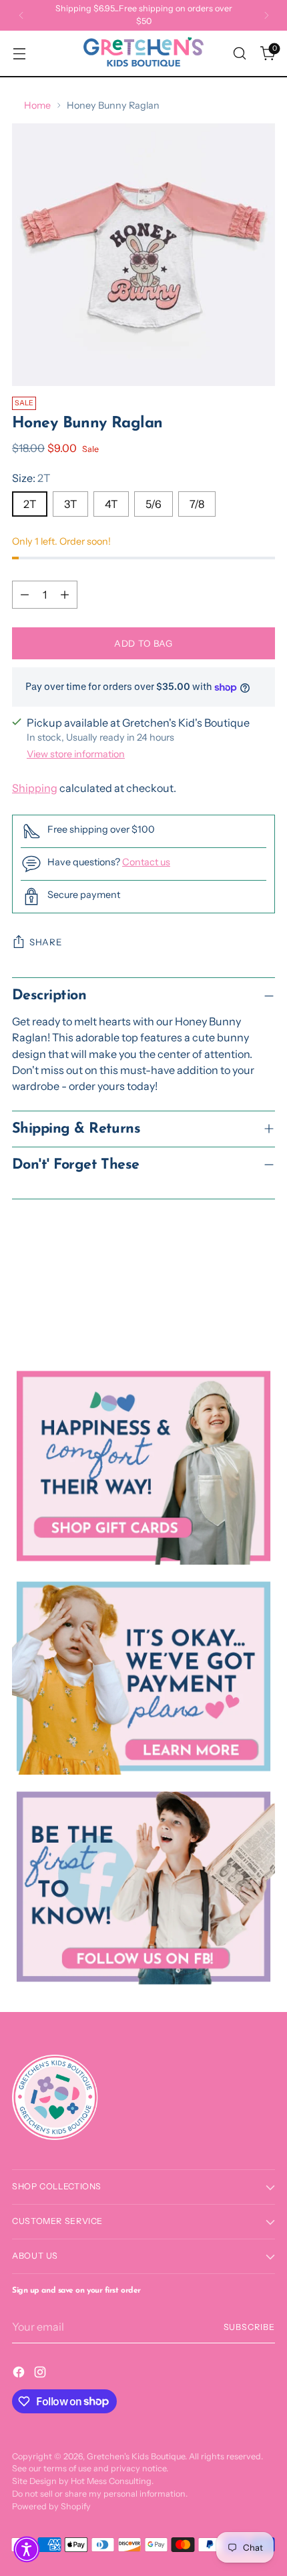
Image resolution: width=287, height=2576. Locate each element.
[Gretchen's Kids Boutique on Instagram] (41, 2374)
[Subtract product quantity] (25, 595)
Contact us (146, 862)
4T (111, 504)
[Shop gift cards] (143, 1466)
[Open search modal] (239, 54)
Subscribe (250, 2327)
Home (37, 105)
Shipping (35, 788)
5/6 (154, 504)
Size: (31, 478)
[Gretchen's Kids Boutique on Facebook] (20, 2374)
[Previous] (21, 15)
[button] (27, 2549)
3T (70, 504)
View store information (76, 754)
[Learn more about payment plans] (143, 1677)
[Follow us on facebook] (143, 1887)
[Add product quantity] (65, 595)
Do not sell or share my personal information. (100, 2494)
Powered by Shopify (51, 2506)
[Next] (266, 15)
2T (30, 504)
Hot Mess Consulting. (112, 2481)
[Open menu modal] (19, 54)
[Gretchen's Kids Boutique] (143, 53)
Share (46, 942)
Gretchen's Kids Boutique (136, 2456)
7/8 (197, 504)
